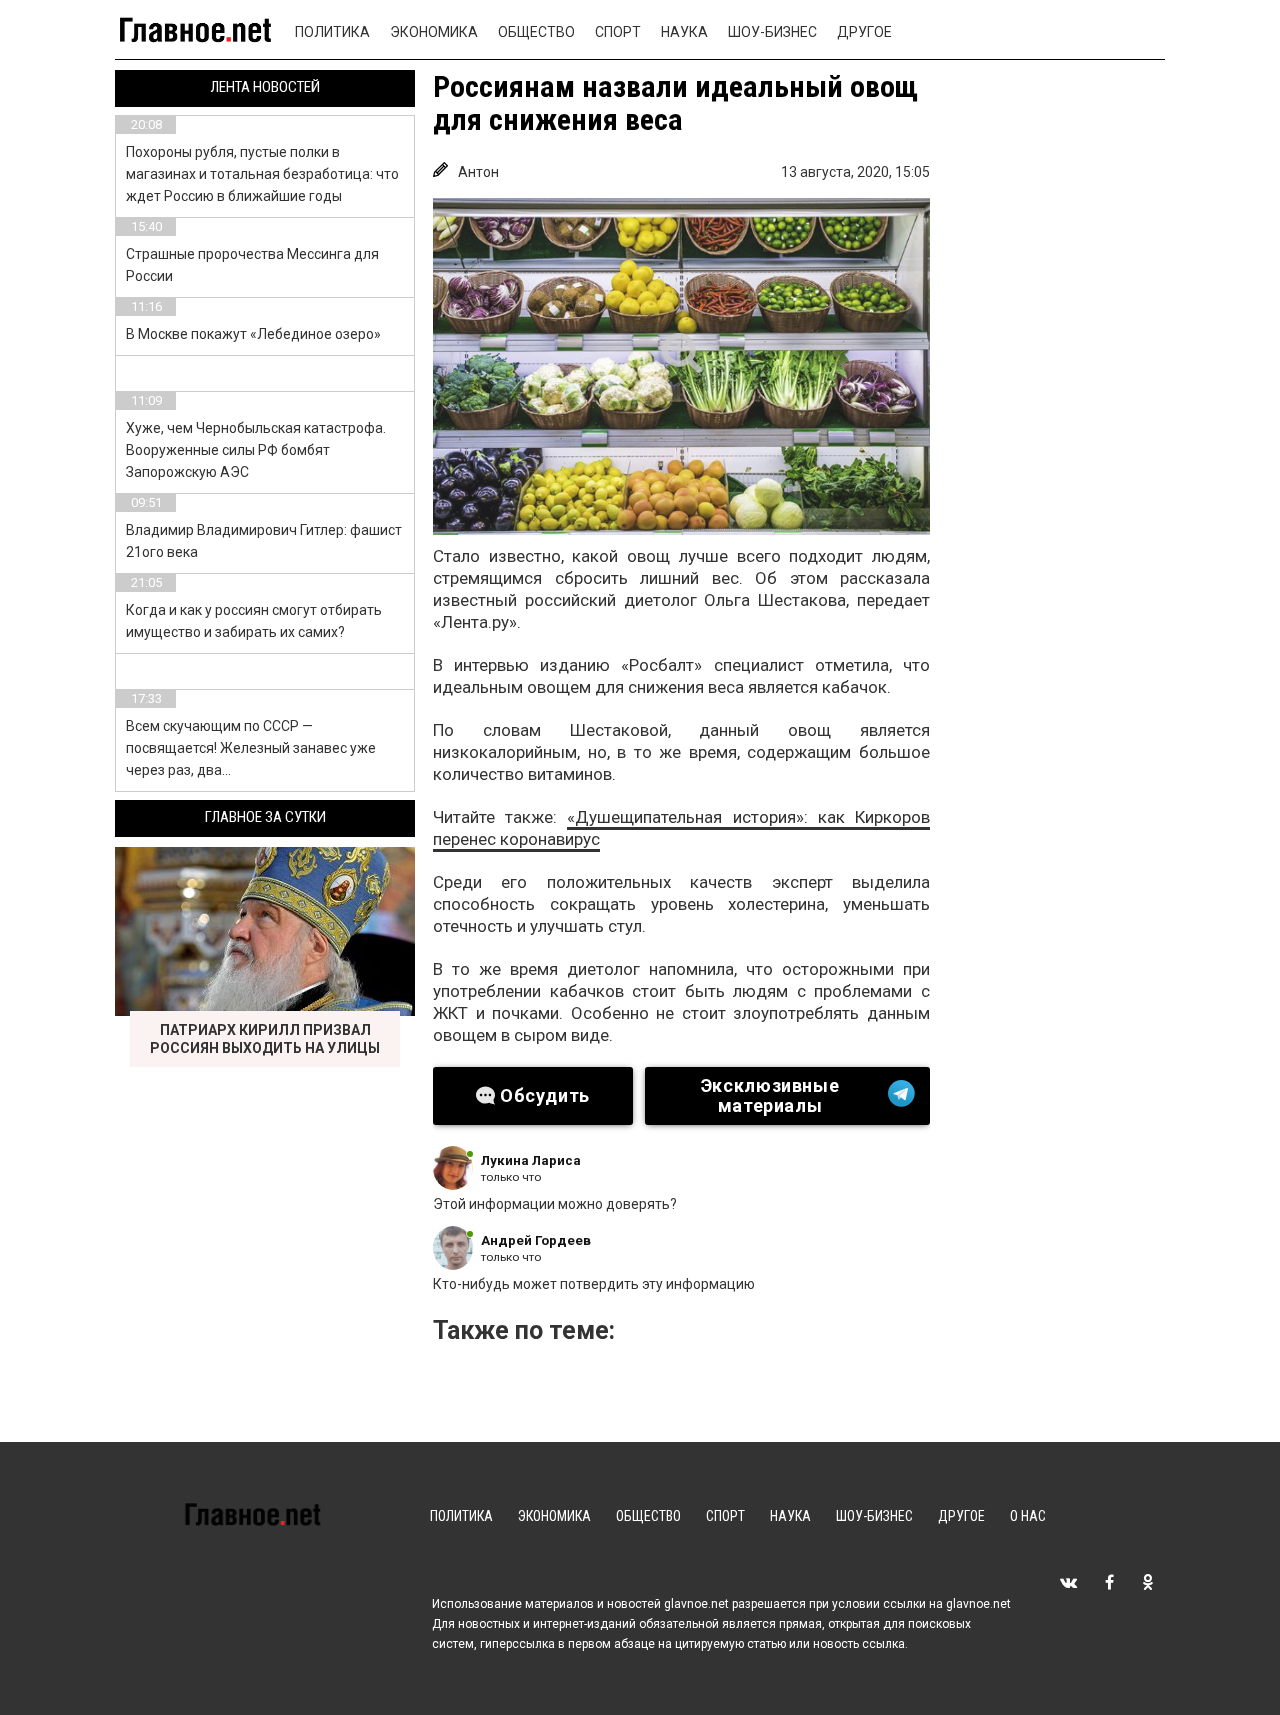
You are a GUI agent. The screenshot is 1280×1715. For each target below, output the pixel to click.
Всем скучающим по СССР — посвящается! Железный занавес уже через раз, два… (251, 748)
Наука (684, 32)
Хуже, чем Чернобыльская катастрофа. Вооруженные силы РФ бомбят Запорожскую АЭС (256, 450)
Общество (536, 32)
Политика (332, 32)
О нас (1028, 1516)
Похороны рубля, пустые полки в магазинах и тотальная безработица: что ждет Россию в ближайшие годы (262, 174)
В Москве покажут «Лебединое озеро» (253, 334)
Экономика (434, 32)
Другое (864, 32)
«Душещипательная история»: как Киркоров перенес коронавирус (681, 828)
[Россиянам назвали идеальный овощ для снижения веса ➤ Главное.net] (681, 366)
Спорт (618, 32)
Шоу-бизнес (772, 32)
